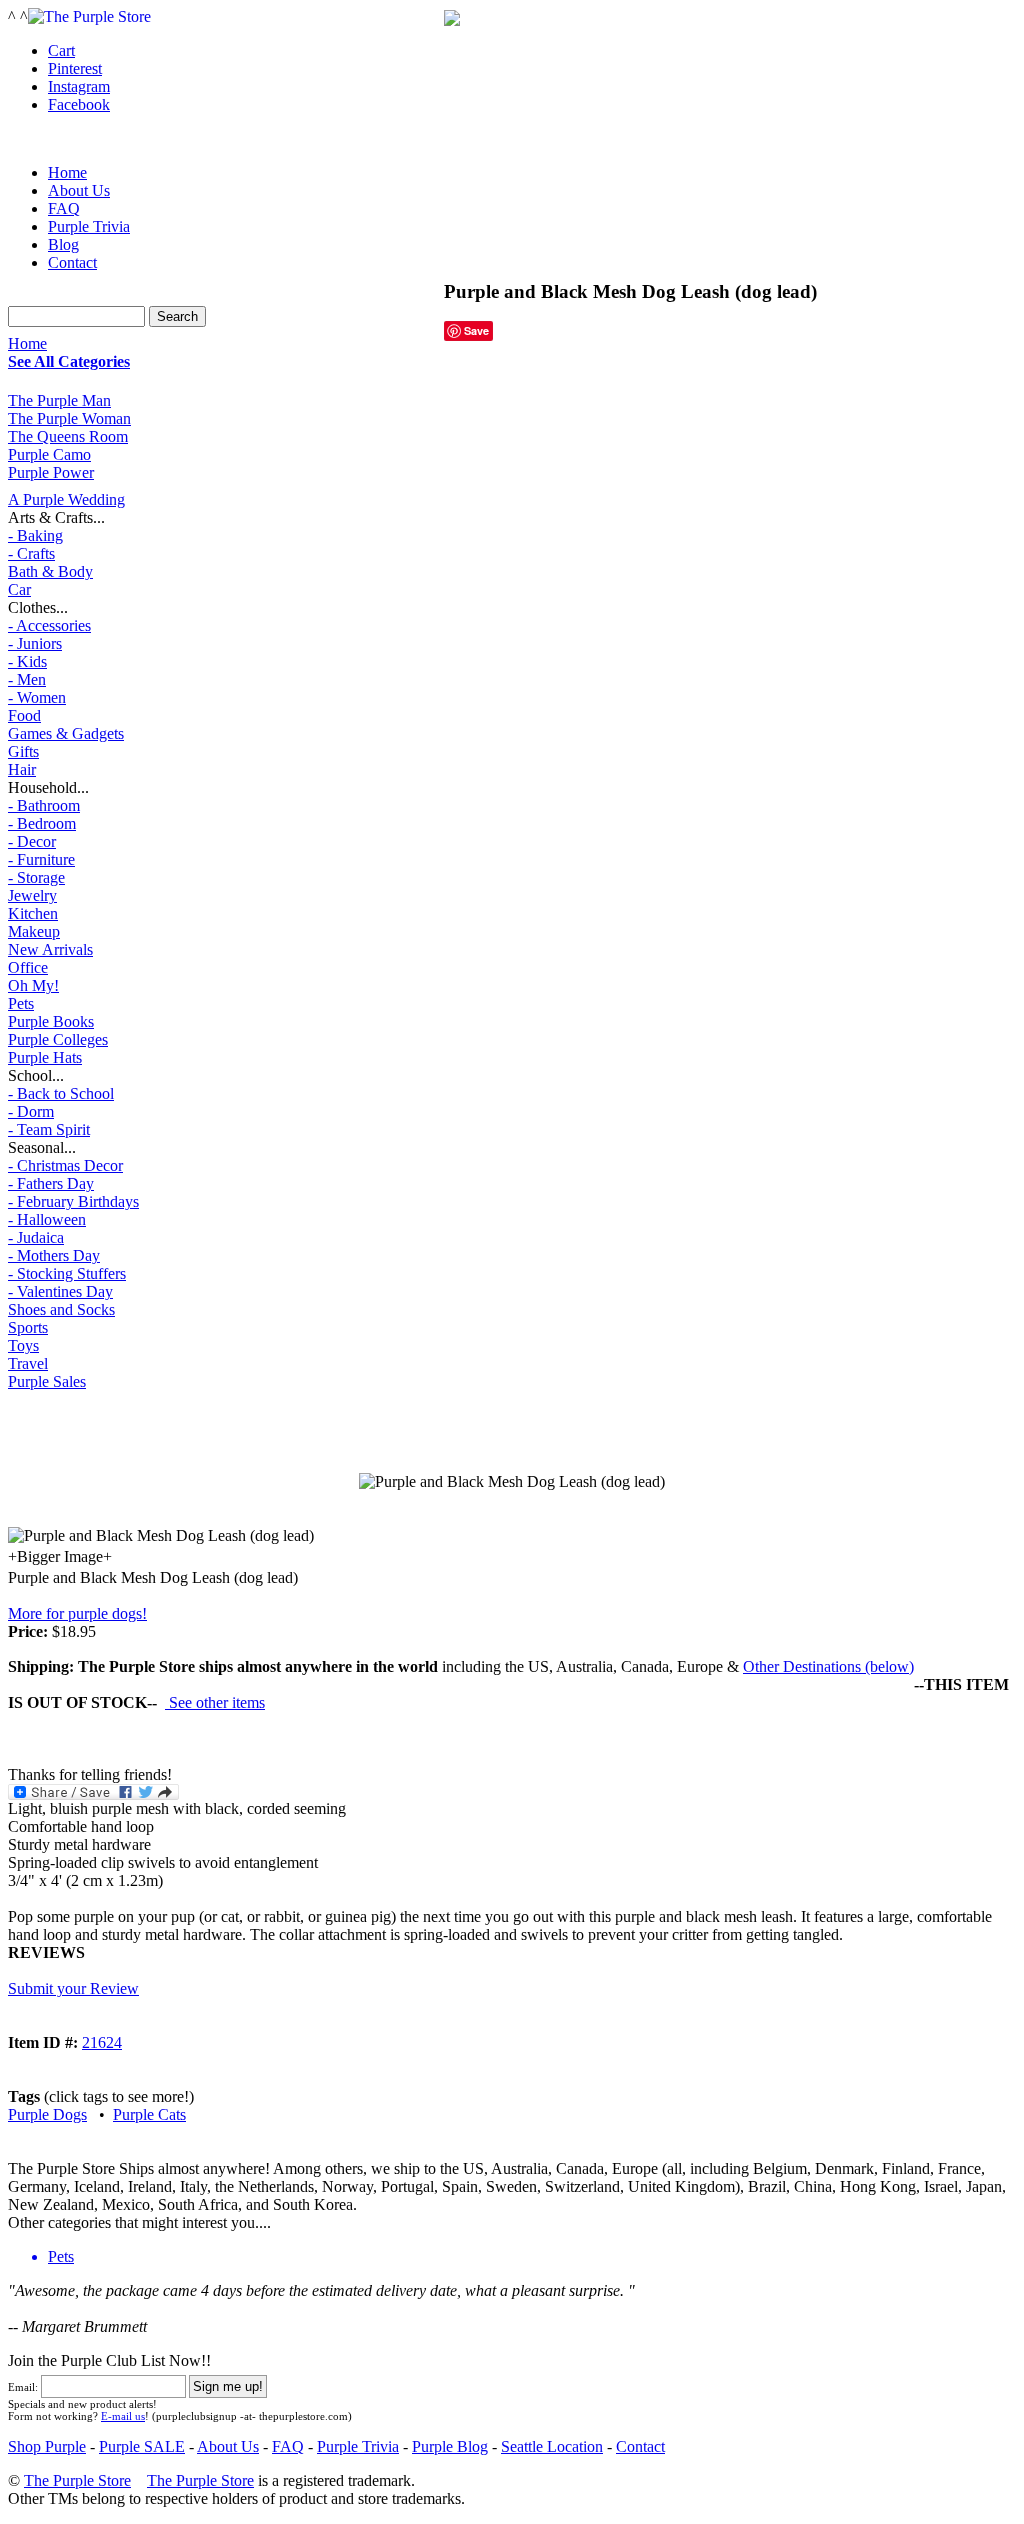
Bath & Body (50, 571)
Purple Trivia (89, 226)
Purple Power (51, 472)
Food (24, 715)
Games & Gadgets (66, 733)
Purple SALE (142, 2446)
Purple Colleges (58, 1039)
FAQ (64, 208)
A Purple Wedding (66, 499)
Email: (23, 2387)
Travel (28, 1363)
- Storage (36, 877)
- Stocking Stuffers (67, 1273)
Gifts (23, 751)
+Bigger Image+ (60, 1556)
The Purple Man (59, 400)
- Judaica (36, 1237)
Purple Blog (450, 2446)
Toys (23, 1345)
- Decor (32, 841)
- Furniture (41, 859)
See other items (215, 1702)
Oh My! (33, 985)
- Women (37, 697)
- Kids (27, 661)
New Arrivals (50, 949)
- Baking (35, 535)
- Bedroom (42, 823)
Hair (22, 769)
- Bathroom (44, 805)
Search (177, 316)
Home (27, 343)
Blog (63, 244)
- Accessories (49, 625)
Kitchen (33, 913)
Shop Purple (47, 2446)
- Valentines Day (60, 1291)
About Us (79, 190)
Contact (72, 262)
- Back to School (61, 1093)
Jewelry (32, 895)
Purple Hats (45, 1057)
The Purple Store (77, 2480)
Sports (28, 1327)
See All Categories (69, 361)
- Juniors (35, 643)
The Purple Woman (69, 418)
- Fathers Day (51, 1183)
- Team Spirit (49, 1129)
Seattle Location (552, 2446)
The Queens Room (68, 436)
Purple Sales (47, 1381)
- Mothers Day (54, 1255)
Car (19, 589)
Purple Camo (49, 454)
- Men (27, 679)
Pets (21, 1003)
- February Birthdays (73, 1201)
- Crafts (31, 553)
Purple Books (51, 1021)
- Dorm (31, 1111)
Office (28, 967)
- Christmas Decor (65, 1165)
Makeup (34, 931)
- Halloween (47, 1219)
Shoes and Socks (61, 1309)
